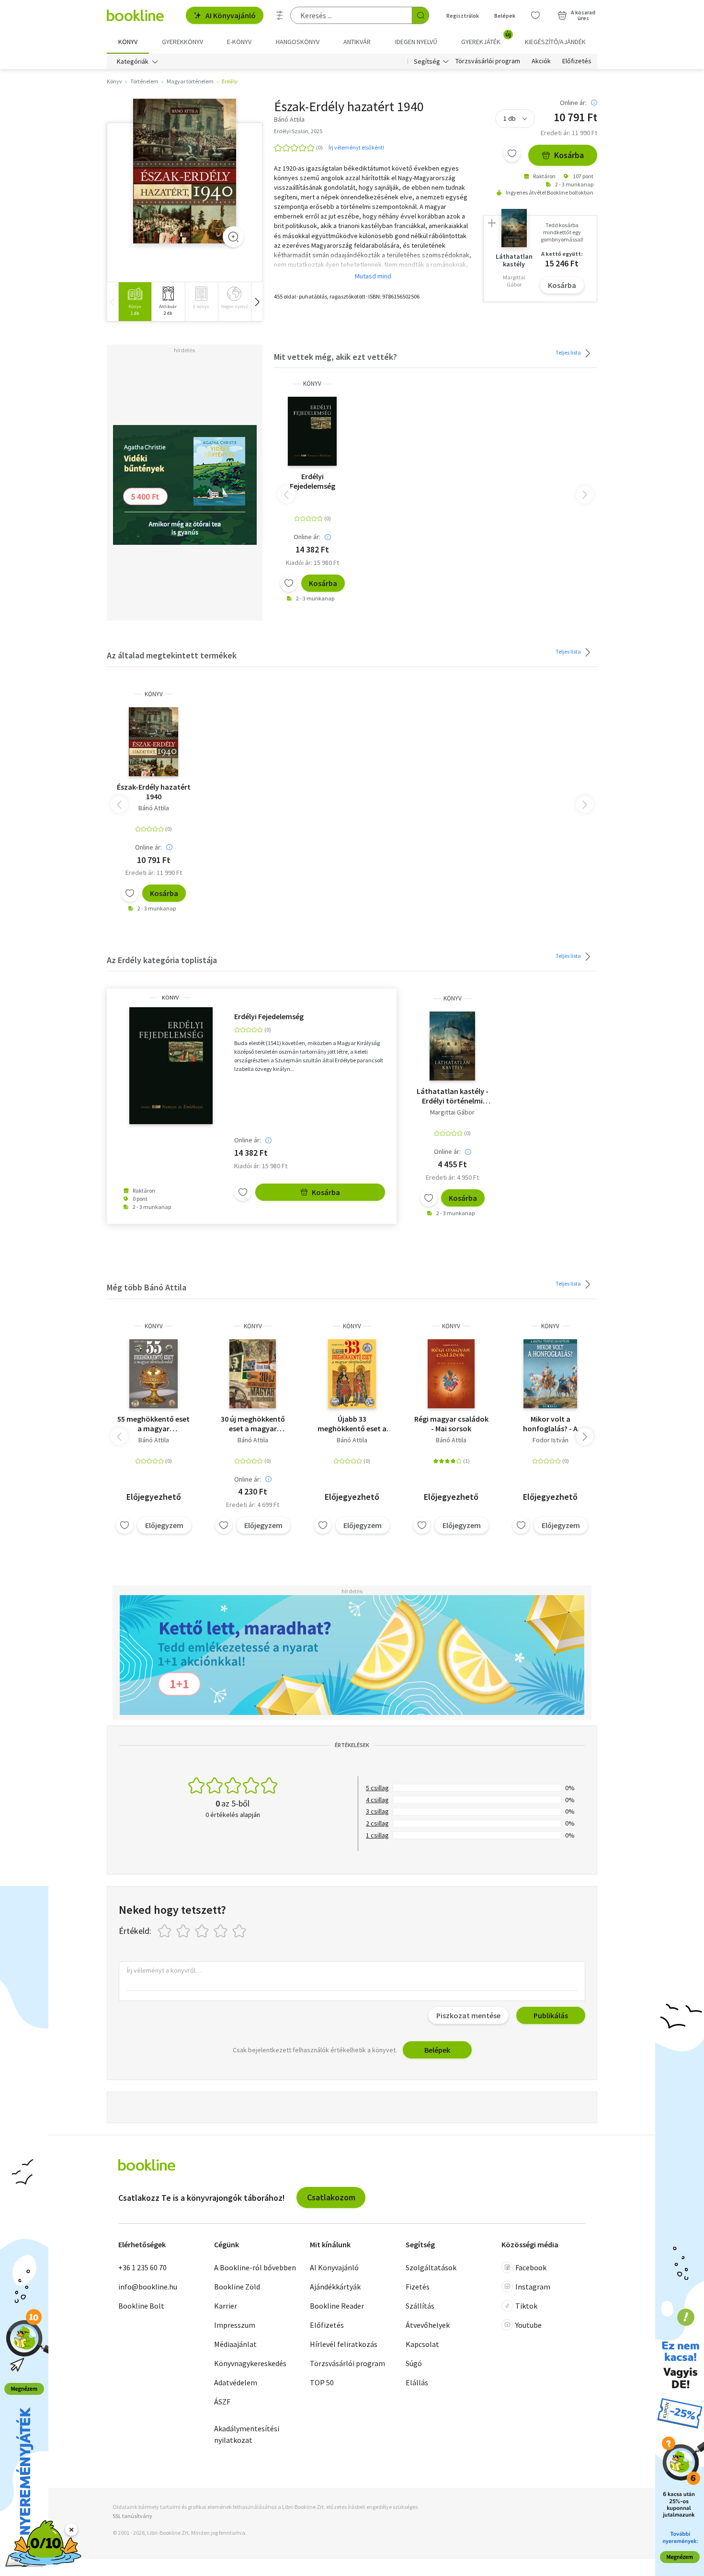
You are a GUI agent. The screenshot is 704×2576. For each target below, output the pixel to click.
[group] (135, 302)
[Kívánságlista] (535, 15)
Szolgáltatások (431, 2267)
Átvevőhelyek (428, 2325)
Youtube (528, 2325)
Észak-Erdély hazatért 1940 (154, 792)
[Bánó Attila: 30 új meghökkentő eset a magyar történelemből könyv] (253, 1374)
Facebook (531, 2267)
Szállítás (420, 2306)
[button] (257, 302)
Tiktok (526, 2306)
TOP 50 (322, 2382)
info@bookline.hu (148, 2287)
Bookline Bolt (141, 2306)
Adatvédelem (236, 2382)
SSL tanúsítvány (132, 2516)
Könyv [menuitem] (128, 42)
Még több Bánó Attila (147, 1287)
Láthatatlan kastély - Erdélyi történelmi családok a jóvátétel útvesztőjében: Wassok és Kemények (453, 1096)
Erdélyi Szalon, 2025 (298, 131)
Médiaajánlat (235, 2344)
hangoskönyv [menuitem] (298, 42)
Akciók (541, 61)
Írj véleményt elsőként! (356, 147)
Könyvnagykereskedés (250, 2363)
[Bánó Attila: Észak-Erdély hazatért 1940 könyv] (185, 171)
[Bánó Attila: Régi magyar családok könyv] (451, 1374)
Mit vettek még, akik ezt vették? (335, 357)
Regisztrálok (463, 16)
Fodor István (551, 1440)
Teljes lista (569, 352)
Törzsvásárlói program (488, 61)
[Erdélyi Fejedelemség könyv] (312, 431)
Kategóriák (133, 61)
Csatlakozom (331, 2197)
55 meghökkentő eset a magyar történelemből (153, 1424)
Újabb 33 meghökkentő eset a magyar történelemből (352, 1424)
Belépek (505, 16)
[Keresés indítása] (420, 15)
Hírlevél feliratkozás (344, 2344)
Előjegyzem (164, 1525)
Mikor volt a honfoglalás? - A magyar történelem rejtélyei (551, 1424)
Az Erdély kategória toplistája (162, 960)
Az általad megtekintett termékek (172, 655)
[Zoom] (233, 237)
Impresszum (235, 2325)
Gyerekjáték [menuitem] (486, 38)
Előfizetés (577, 61)
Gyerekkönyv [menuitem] (182, 42)
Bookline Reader (337, 2306)
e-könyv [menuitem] (239, 42)
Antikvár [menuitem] (357, 42)
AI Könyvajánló (231, 15)
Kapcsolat (422, 2344)
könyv (312, 384)
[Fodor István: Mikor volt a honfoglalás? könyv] (550, 1374)
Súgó (414, 2363)
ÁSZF (222, 2402)
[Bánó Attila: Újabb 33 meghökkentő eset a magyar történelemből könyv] (352, 1374)
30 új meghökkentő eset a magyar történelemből (253, 1424)
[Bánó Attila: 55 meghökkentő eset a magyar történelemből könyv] (153, 1374)
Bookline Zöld (237, 2287)
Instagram (533, 2287)
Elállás (417, 2382)
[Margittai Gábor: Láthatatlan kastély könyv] (453, 1046)
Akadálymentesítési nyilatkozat (247, 2434)
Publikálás (551, 2015)
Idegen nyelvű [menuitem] (416, 42)
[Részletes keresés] (280, 15)
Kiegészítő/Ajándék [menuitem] (555, 42)
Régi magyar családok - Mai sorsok (451, 1424)
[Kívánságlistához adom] (512, 153)
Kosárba (569, 155)
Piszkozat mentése (468, 2015)
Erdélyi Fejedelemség (312, 481)
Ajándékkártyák (335, 2287)
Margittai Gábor (452, 1112)
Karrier (226, 2306)
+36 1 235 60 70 (142, 2267)
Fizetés (418, 2287)
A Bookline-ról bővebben (255, 2267)
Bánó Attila (154, 808)
